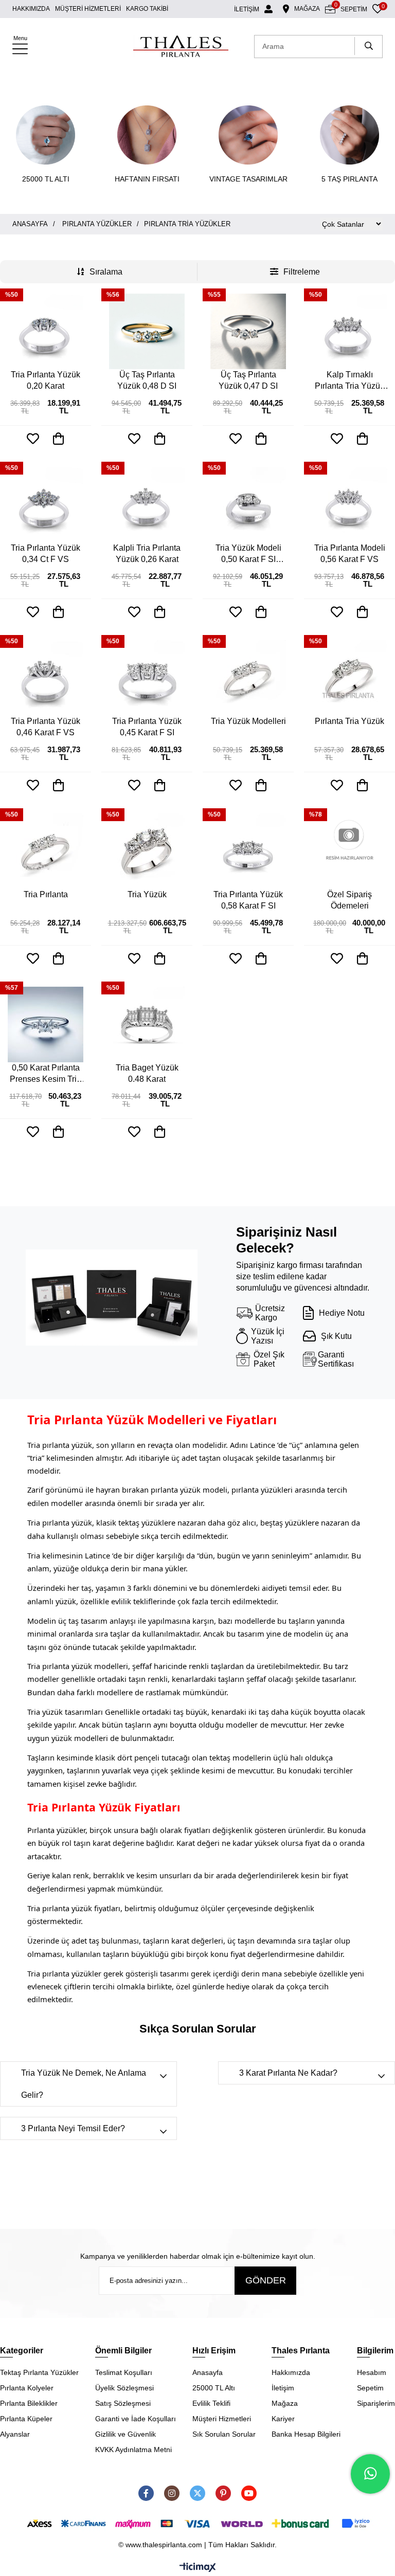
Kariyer (283, 2419)
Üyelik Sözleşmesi (124, 2388)
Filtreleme (302, 272)
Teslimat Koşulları (124, 2372)
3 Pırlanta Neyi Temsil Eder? (73, 2128)
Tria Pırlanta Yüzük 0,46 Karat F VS (46, 727)
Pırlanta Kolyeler (27, 2388)
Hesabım (372, 2372)
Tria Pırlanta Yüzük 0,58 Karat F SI (248, 900)
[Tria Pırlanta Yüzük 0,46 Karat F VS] (46, 678)
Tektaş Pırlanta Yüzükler (39, 2372)
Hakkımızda (291, 2372)
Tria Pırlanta (46, 894)
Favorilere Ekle (33, 439)
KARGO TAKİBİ (147, 9)
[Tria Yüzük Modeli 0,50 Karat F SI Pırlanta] (248, 505)
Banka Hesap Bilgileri (306, 2434)
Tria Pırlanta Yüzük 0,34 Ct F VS (46, 554)
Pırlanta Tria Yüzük (349, 721)
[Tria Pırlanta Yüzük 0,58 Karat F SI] (248, 851)
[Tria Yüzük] (147, 851)
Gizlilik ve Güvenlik (125, 2434)
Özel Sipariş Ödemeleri (349, 900)
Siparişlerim (376, 2403)
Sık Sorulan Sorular (224, 2434)
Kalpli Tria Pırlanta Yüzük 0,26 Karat (147, 554)
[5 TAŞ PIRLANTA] (349, 135)
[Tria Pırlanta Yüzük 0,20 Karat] (46, 331)
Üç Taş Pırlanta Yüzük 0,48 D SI (147, 380)
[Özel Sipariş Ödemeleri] (349, 851)
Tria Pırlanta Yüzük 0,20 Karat (46, 380)
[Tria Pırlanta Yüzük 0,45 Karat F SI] (147, 678)
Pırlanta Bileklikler (29, 2403)
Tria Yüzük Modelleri (248, 721)
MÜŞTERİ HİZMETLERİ (88, 9)
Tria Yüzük (147, 894)
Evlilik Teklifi (211, 2403)
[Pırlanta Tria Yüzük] (349, 678)
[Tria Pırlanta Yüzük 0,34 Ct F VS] (46, 505)
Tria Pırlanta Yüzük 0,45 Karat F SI (147, 727)
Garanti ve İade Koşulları (136, 2419)
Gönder (266, 2280)
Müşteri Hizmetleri (222, 2419)
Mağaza (285, 2403)
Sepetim (370, 2388)
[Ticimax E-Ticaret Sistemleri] (198, 2568)
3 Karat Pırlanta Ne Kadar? (288, 2073)
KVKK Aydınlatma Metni (133, 2450)
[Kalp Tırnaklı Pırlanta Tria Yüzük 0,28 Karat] (349, 331)
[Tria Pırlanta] (46, 851)
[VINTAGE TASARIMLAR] (248, 135)
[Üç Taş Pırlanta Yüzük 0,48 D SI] (147, 331)
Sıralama (106, 272)
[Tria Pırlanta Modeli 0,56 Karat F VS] (349, 505)
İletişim (283, 2388)
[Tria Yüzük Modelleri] (248, 678)
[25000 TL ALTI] (46, 135)
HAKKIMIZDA (31, 9)
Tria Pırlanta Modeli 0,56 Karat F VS (350, 554)
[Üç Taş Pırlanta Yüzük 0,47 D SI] (248, 331)
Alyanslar (15, 2434)
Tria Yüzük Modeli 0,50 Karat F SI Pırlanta (248, 554)
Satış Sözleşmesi (123, 2403)
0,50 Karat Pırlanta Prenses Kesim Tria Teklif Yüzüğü (46, 1074)
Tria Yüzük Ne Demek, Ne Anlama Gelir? (84, 2084)
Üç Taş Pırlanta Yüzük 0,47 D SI (248, 380)
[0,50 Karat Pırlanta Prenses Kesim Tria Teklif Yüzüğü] (46, 1024)
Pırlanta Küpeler (26, 2419)
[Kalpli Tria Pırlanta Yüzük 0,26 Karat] (147, 505)
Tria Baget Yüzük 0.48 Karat (147, 1073)
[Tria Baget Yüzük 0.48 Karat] (147, 1024)
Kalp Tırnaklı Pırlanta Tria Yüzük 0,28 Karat (349, 381)
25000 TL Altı (214, 2388)
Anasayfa (208, 2372)
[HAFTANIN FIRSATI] (147, 135)
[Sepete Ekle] (59, 439)
